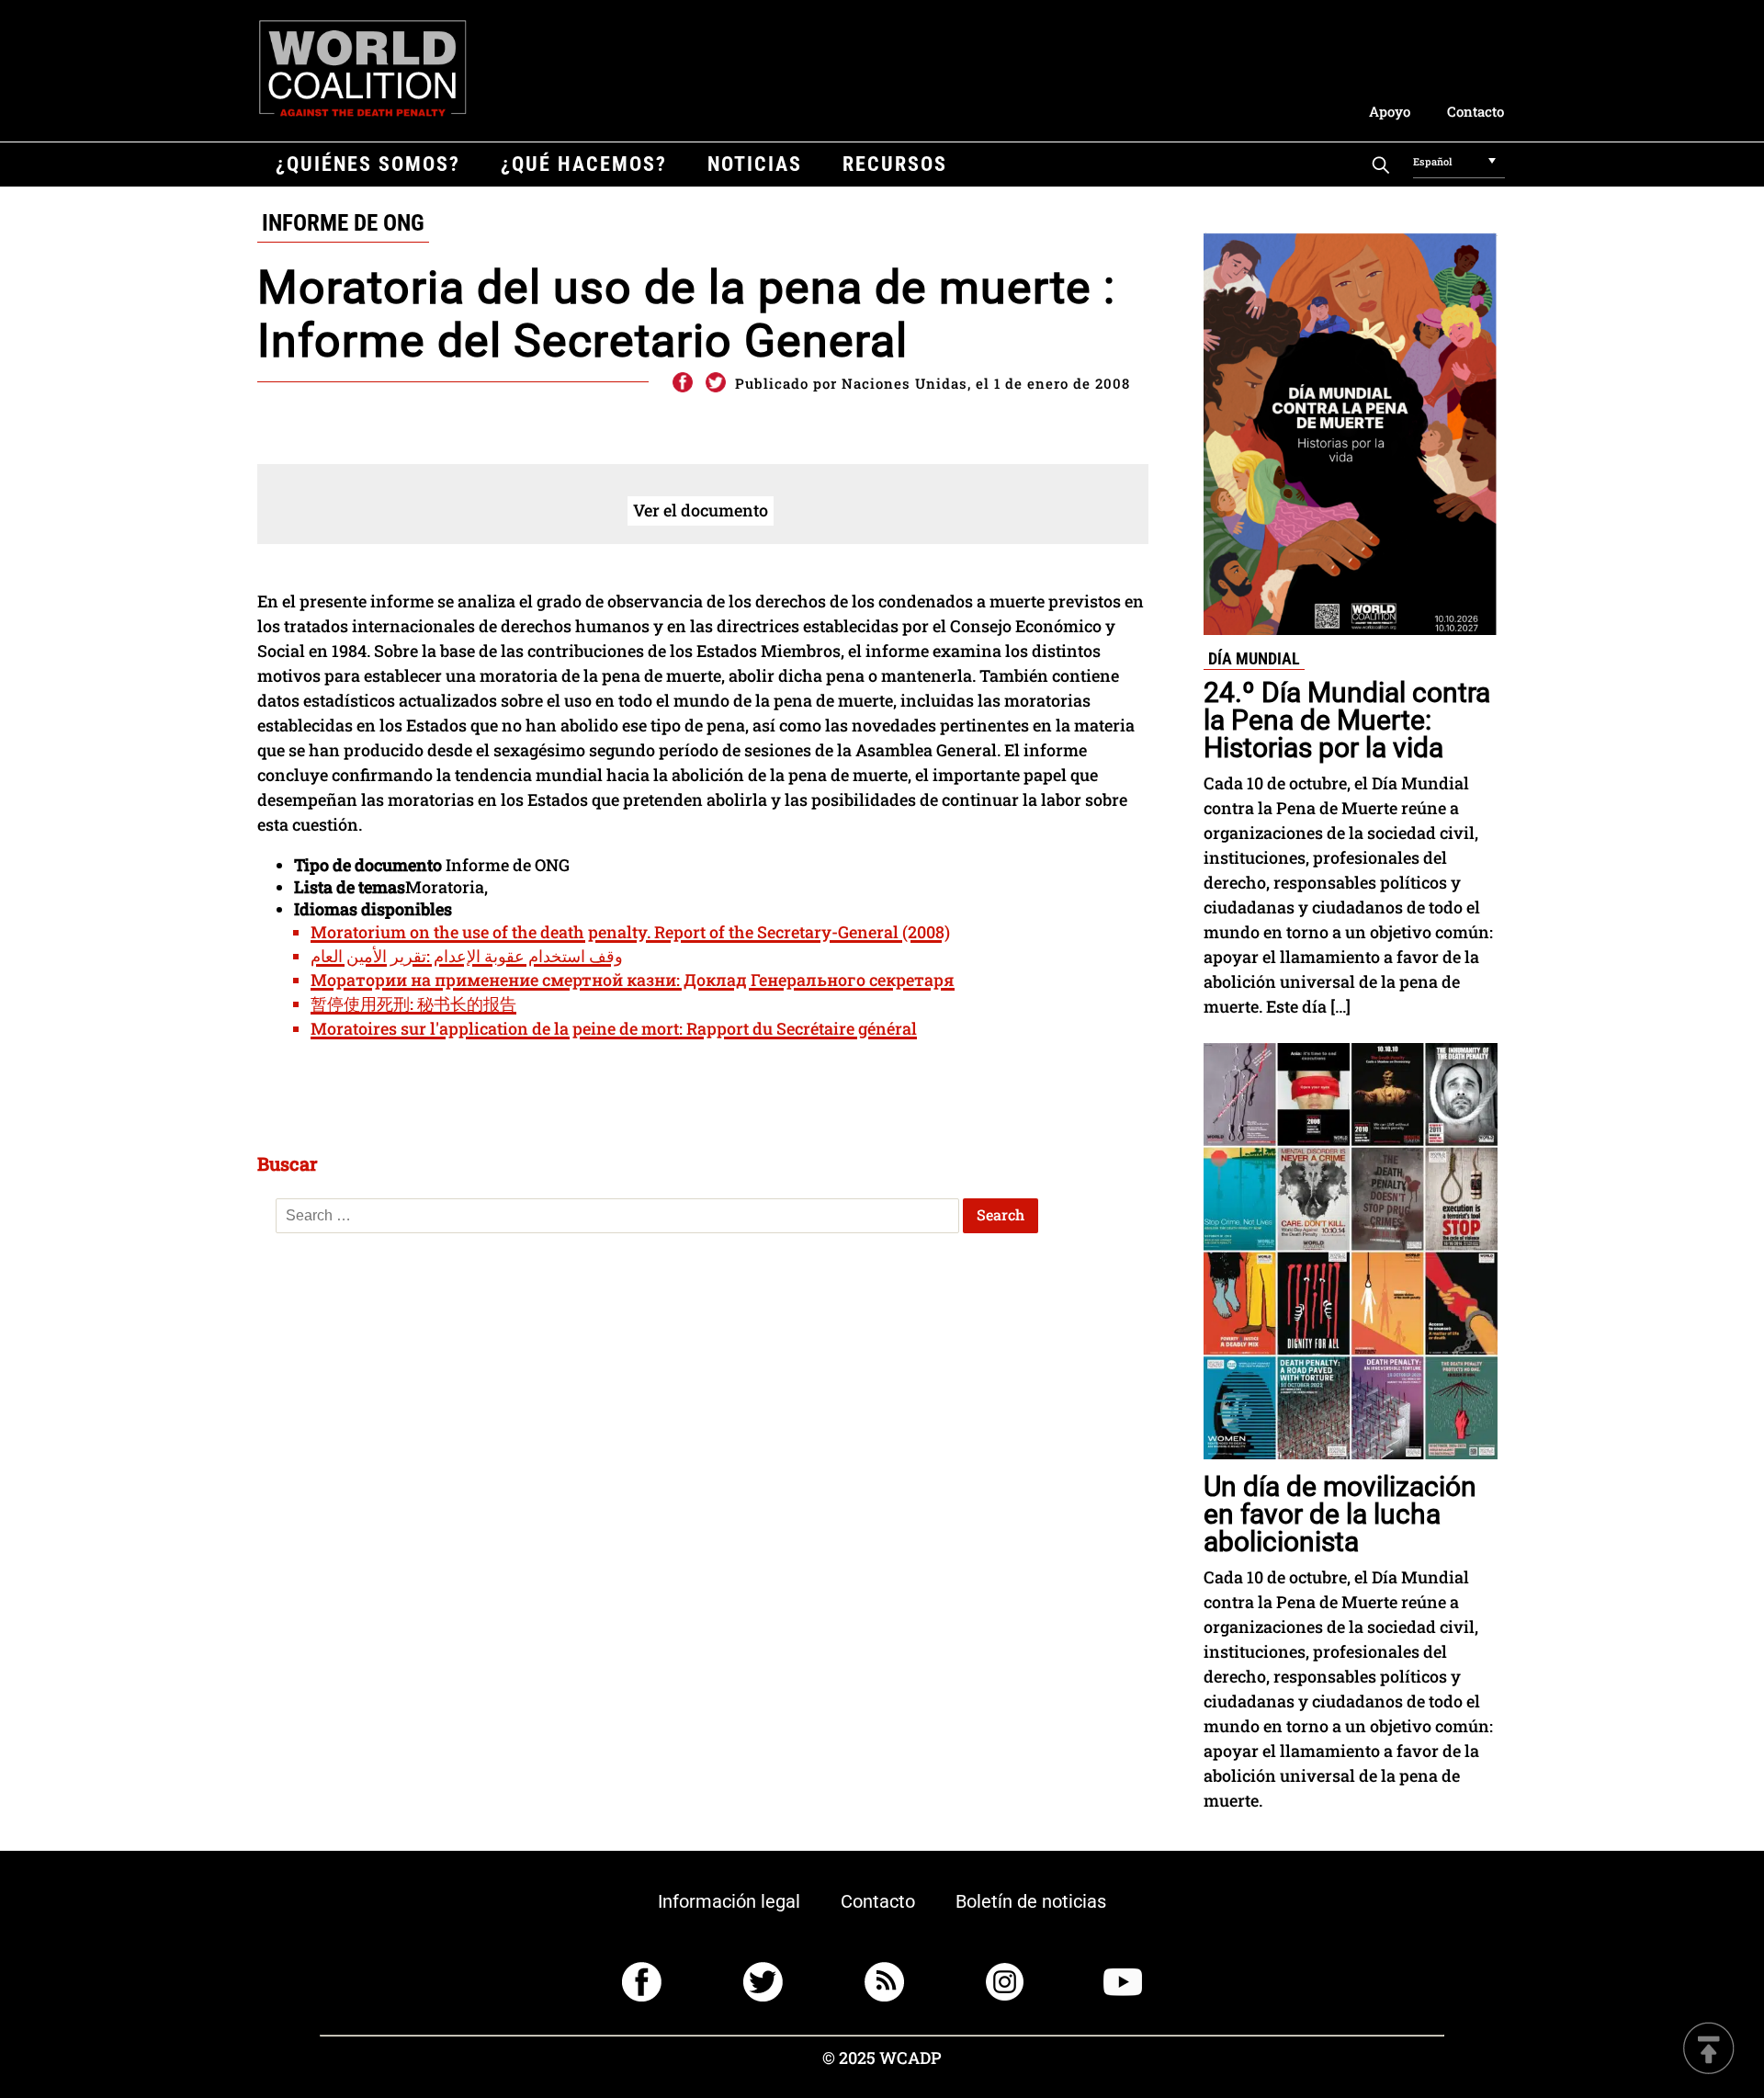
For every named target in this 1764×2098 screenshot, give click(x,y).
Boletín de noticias (1031, 1901)
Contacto (1476, 111)
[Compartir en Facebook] (682, 383)
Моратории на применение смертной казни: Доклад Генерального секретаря (633, 980)
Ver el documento (701, 510)
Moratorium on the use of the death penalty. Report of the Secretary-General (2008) (630, 932)
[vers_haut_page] (1709, 2050)
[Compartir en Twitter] (716, 383)
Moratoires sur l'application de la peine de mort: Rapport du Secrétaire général (614, 1028)
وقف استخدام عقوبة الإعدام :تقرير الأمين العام (467, 956)
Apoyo (1390, 111)
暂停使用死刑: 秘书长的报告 (413, 1004)
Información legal (729, 1901)
